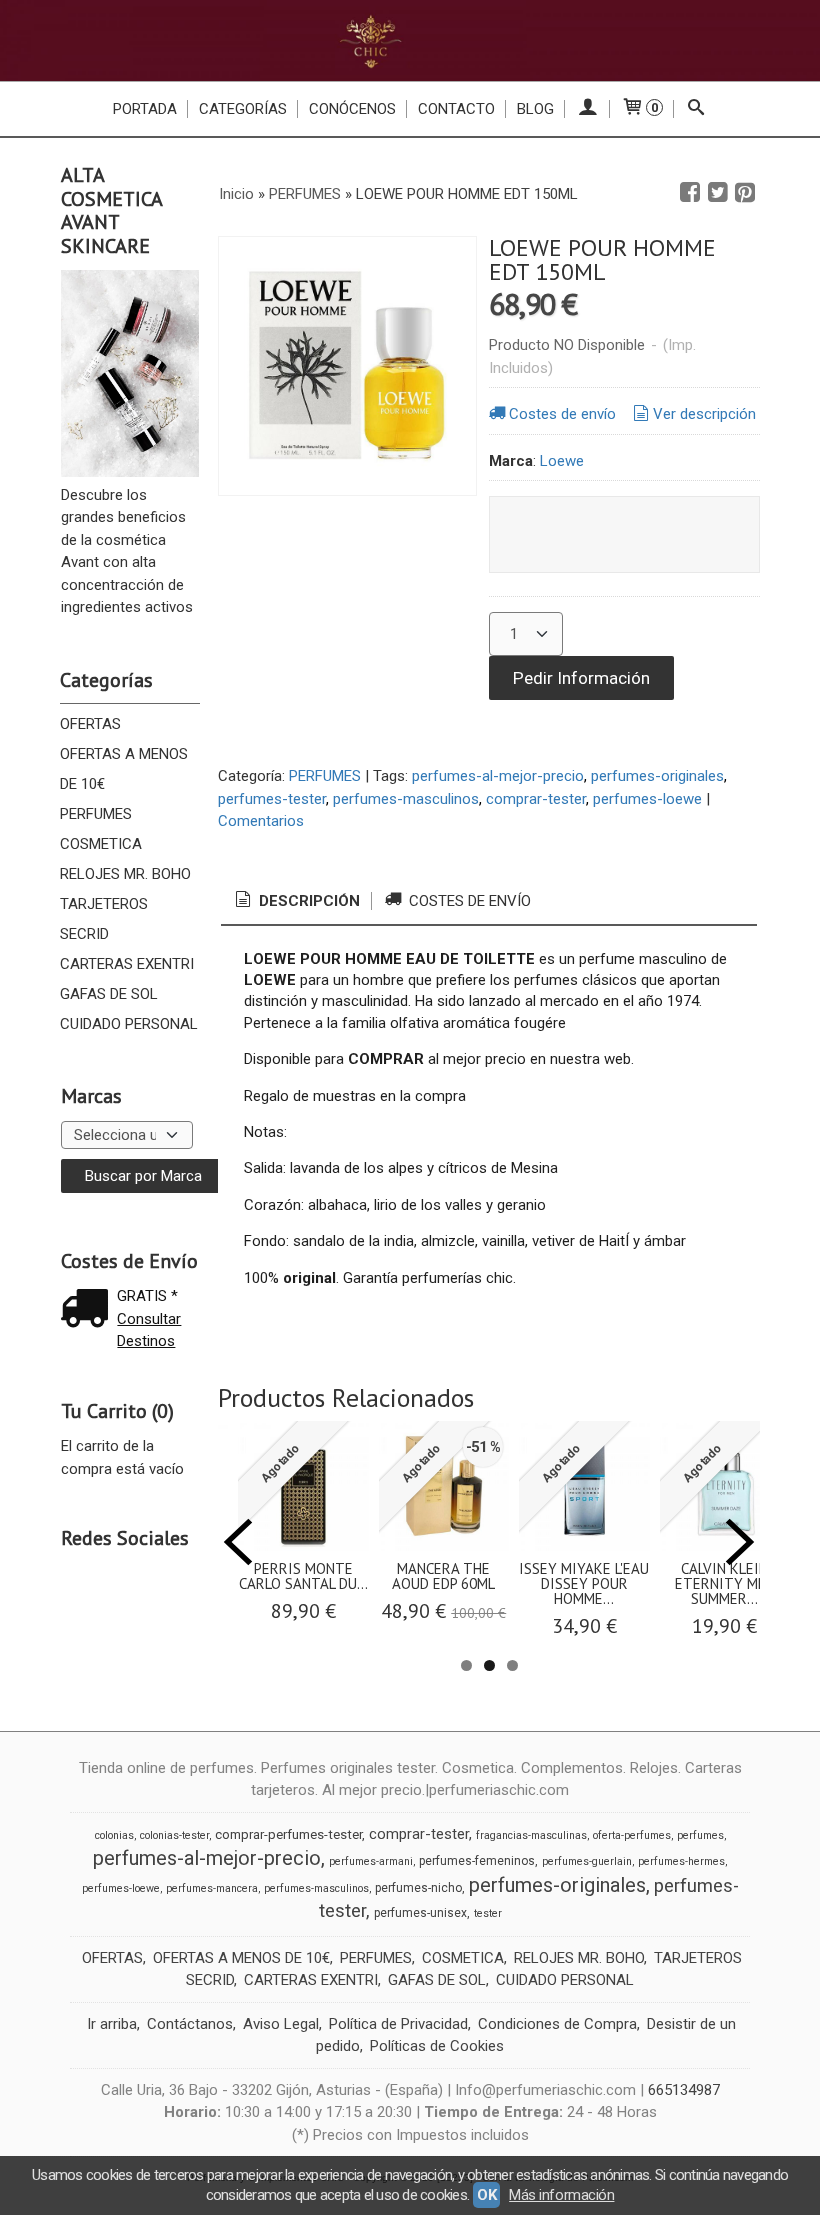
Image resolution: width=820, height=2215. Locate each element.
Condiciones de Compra (557, 2024)
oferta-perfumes (632, 1835)
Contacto (456, 109)
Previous (238, 1542)
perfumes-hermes (681, 1861)
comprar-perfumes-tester (288, 1834)
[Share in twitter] (718, 193)
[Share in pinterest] (745, 193)
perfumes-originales (657, 776)
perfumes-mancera (212, 1888)
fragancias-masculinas (531, 1835)
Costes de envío (562, 414)
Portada (145, 109)
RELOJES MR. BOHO (125, 874)
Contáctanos (190, 2024)
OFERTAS (90, 724)
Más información (561, 2195)
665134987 (684, 2090)
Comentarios (261, 821)
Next (740, 1542)
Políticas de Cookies (437, 2046)
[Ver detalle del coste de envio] (89, 1310)
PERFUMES (96, 814)
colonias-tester (174, 1835)
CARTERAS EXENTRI (127, 964)
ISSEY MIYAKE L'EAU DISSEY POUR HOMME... (584, 1583)
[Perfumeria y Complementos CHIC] (410, 40)
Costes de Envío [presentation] (468, 901)
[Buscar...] (696, 109)
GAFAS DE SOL (109, 994)
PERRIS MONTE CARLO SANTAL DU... (303, 1576)
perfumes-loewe (647, 799)
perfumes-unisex (420, 1913)
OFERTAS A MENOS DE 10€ (124, 769)
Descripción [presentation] (307, 901)
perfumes (700, 1835)
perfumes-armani (371, 1861)
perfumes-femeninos (477, 1861)
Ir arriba (112, 2024)
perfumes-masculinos (406, 799)
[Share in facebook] (690, 193)
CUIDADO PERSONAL (129, 1024)
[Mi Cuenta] (587, 109)
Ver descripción (704, 414)
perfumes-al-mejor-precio (498, 776)
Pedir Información (581, 678)
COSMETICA (101, 844)
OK (486, 2195)
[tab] (296, 901)
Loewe (562, 461)
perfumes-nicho (418, 1888)
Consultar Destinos (149, 1330)
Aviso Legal (281, 2024)
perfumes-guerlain (587, 1861)
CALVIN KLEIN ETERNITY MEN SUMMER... (725, 1583)
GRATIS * (147, 1296)
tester (488, 1913)
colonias (114, 1835)
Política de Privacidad (398, 2024)
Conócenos (352, 109)
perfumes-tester (272, 799)
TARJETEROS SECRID (104, 919)
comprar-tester (536, 799)
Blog (535, 109)
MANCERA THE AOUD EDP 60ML (443, 1576)
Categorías (243, 109)
